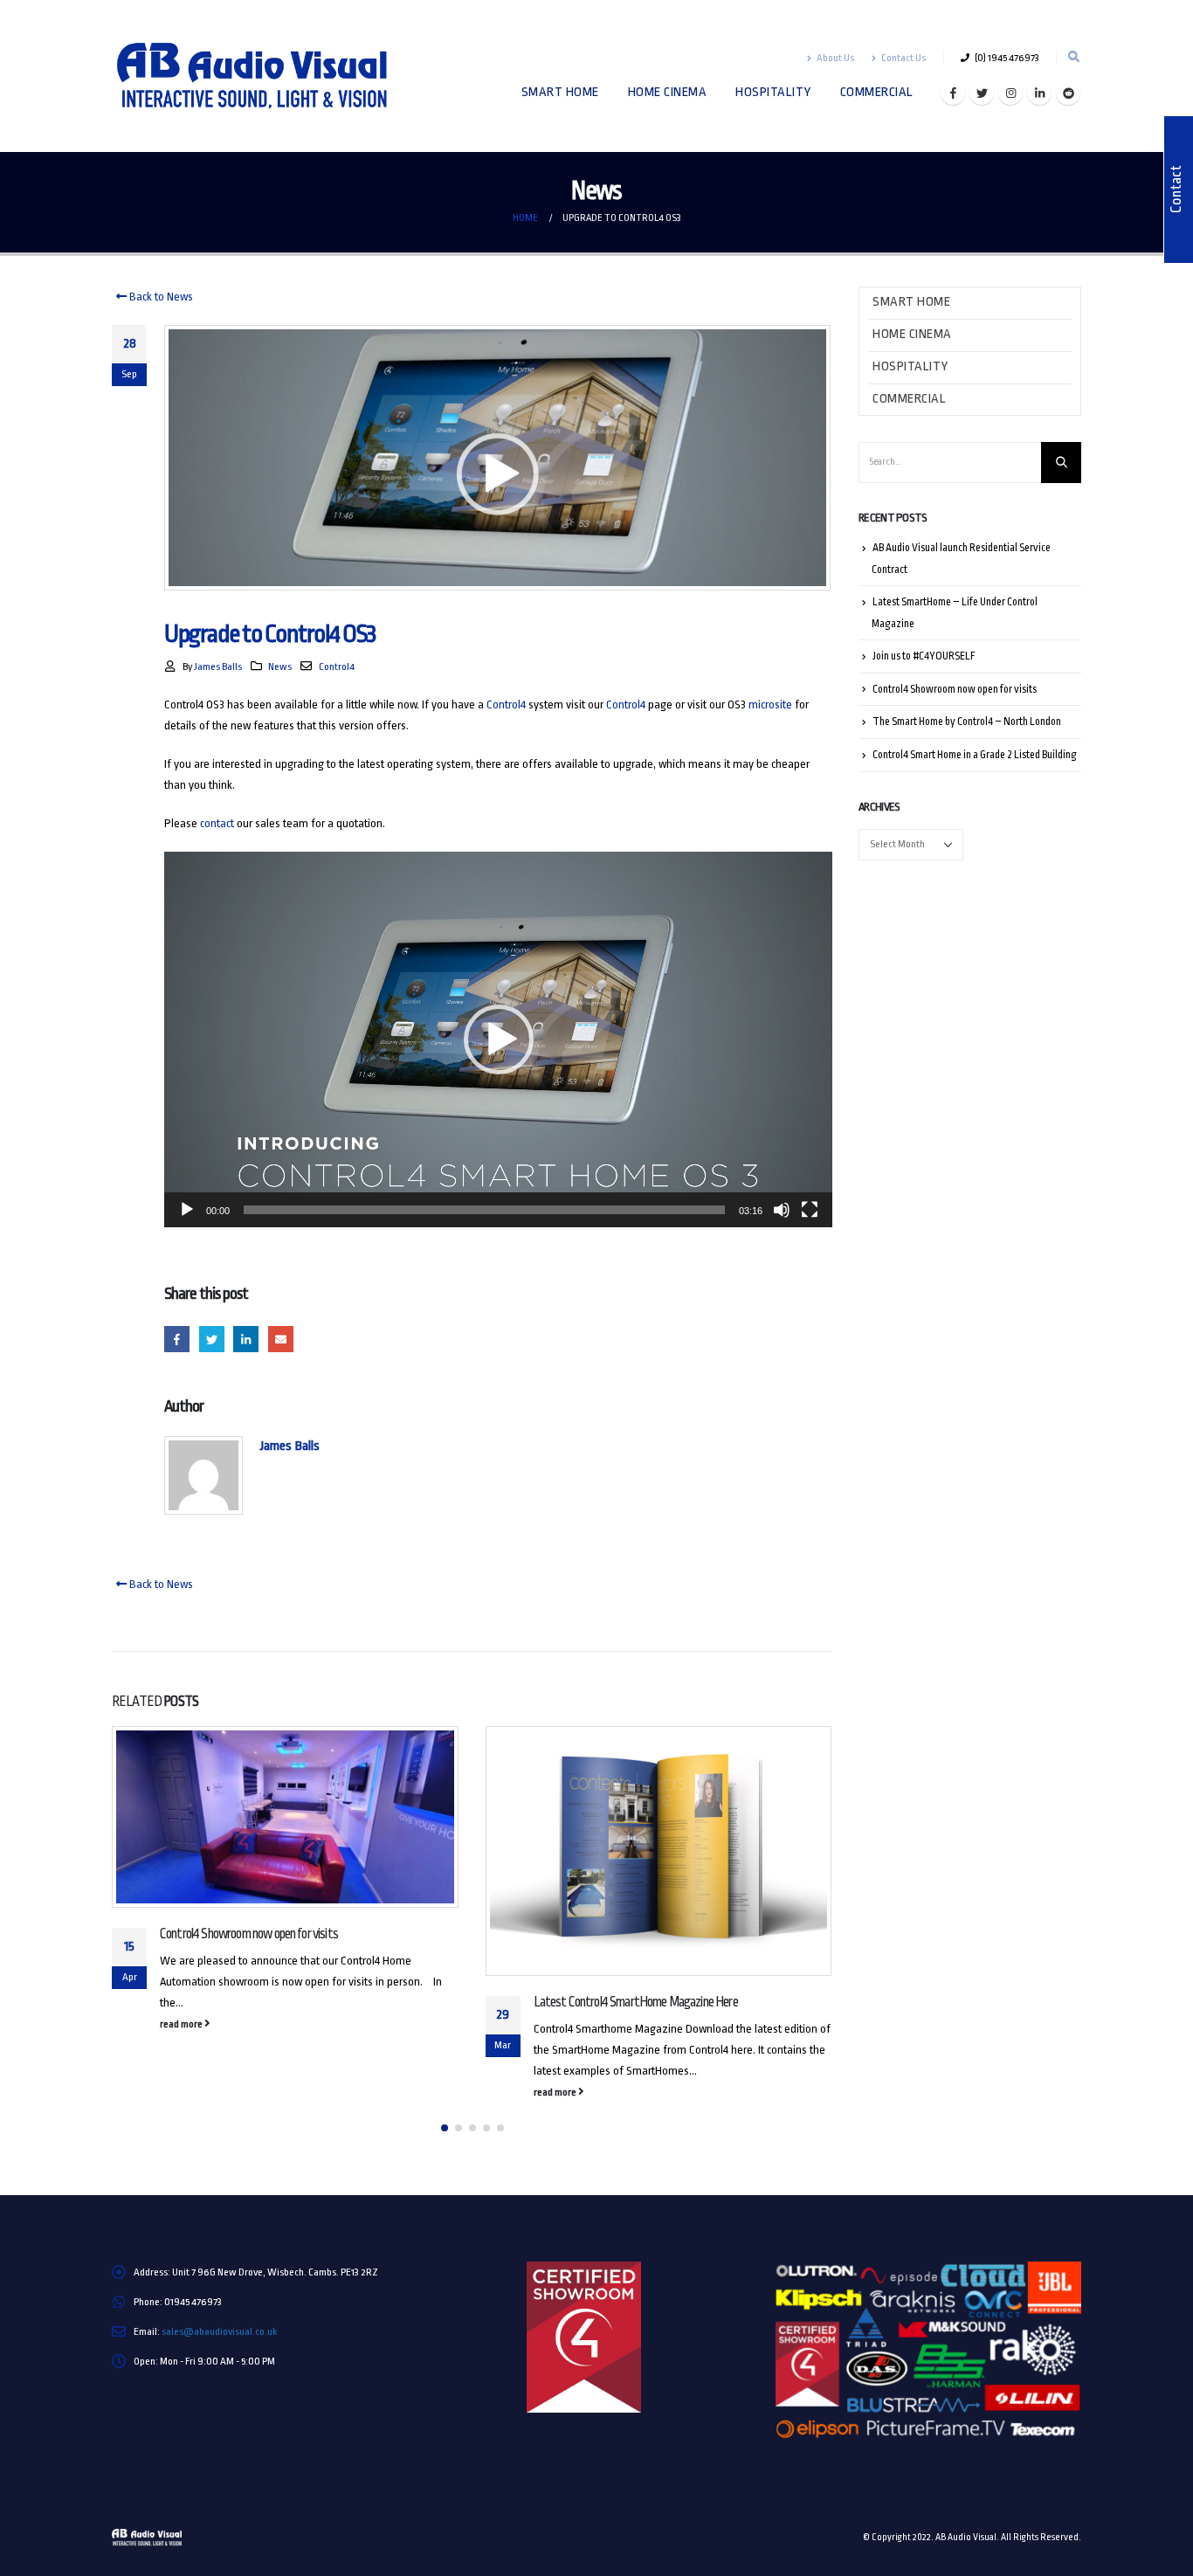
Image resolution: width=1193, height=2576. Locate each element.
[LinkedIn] (1039, 93)
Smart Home (560, 92)
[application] (498, 1039)
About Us (835, 58)
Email (281, 1339)
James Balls (218, 666)
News (280, 666)
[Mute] (782, 1210)
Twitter (212, 1339)
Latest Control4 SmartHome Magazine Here (636, 2002)
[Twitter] (982, 93)
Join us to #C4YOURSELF (924, 656)
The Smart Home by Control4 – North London (967, 722)
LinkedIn (246, 1339)
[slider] (484, 1210)
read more (182, 2024)
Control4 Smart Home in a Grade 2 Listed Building (975, 755)
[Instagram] (1010, 93)
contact (217, 823)
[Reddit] (1068, 93)
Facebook (177, 1339)
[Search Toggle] (1073, 58)
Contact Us (903, 58)
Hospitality (773, 92)
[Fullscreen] (810, 1210)
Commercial (877, 92)
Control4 (337, 666)
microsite (770, 704)
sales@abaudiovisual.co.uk (219, 2331)
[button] (499, 1039)
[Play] (187, 1210)
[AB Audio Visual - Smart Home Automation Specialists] (265, 76)
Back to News (160, 297)
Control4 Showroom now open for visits (249, 1934)
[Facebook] (953, 93)
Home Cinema (668, 92)
